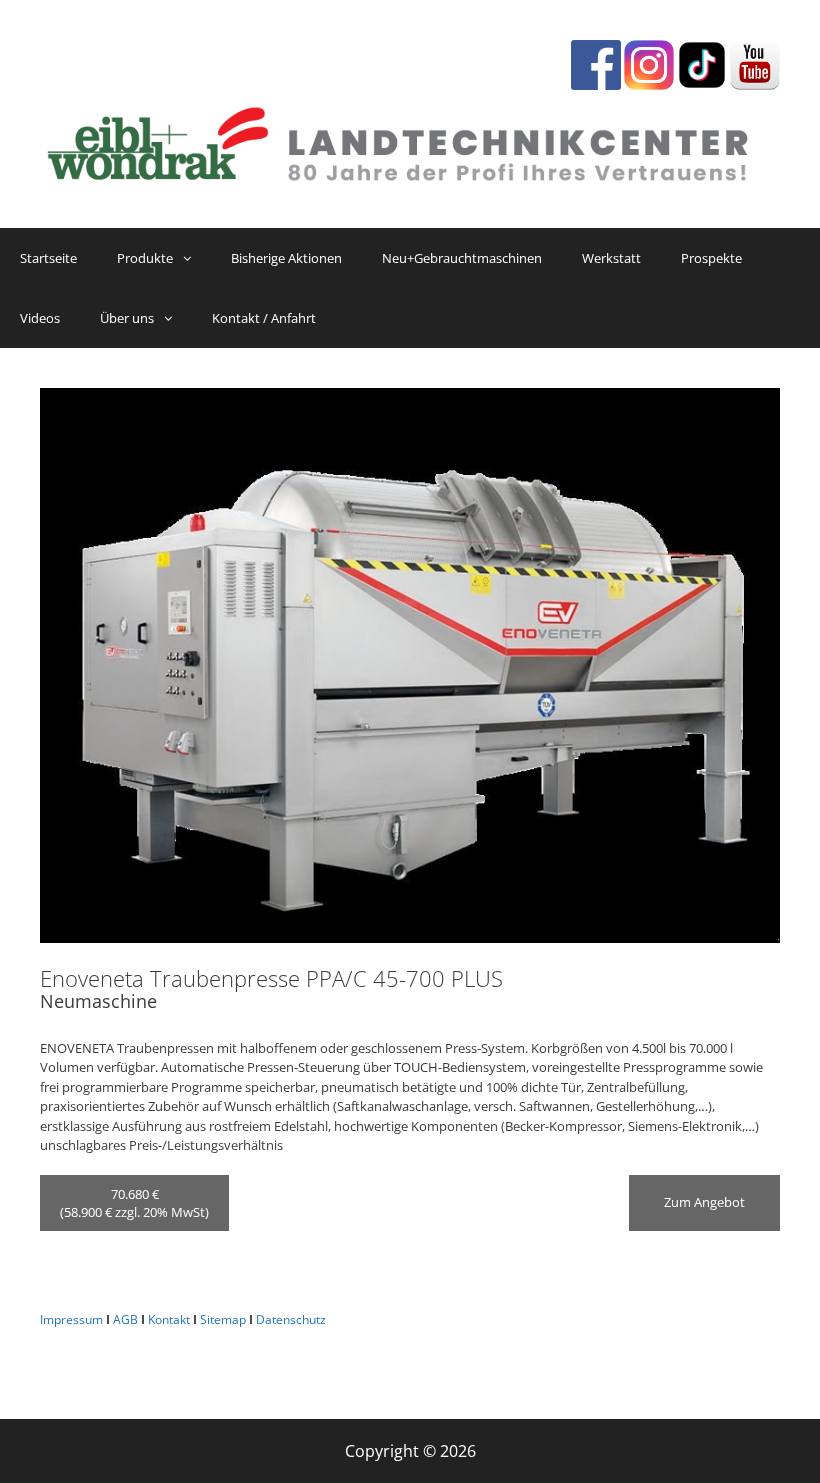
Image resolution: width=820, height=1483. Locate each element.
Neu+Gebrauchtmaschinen (462, 258)
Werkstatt (611, 258)
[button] (192, 258)
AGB (125, 1319)
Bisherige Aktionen (286, 258)
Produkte (145, 258)
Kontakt (169, 1319)
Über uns (127, 318)
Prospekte (711, 258)
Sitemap (223, 1319)
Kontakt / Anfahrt (264, 318)
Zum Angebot (704, 1202)
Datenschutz (291, 1319)
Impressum (71, 1319)
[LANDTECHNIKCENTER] (410, 140)
